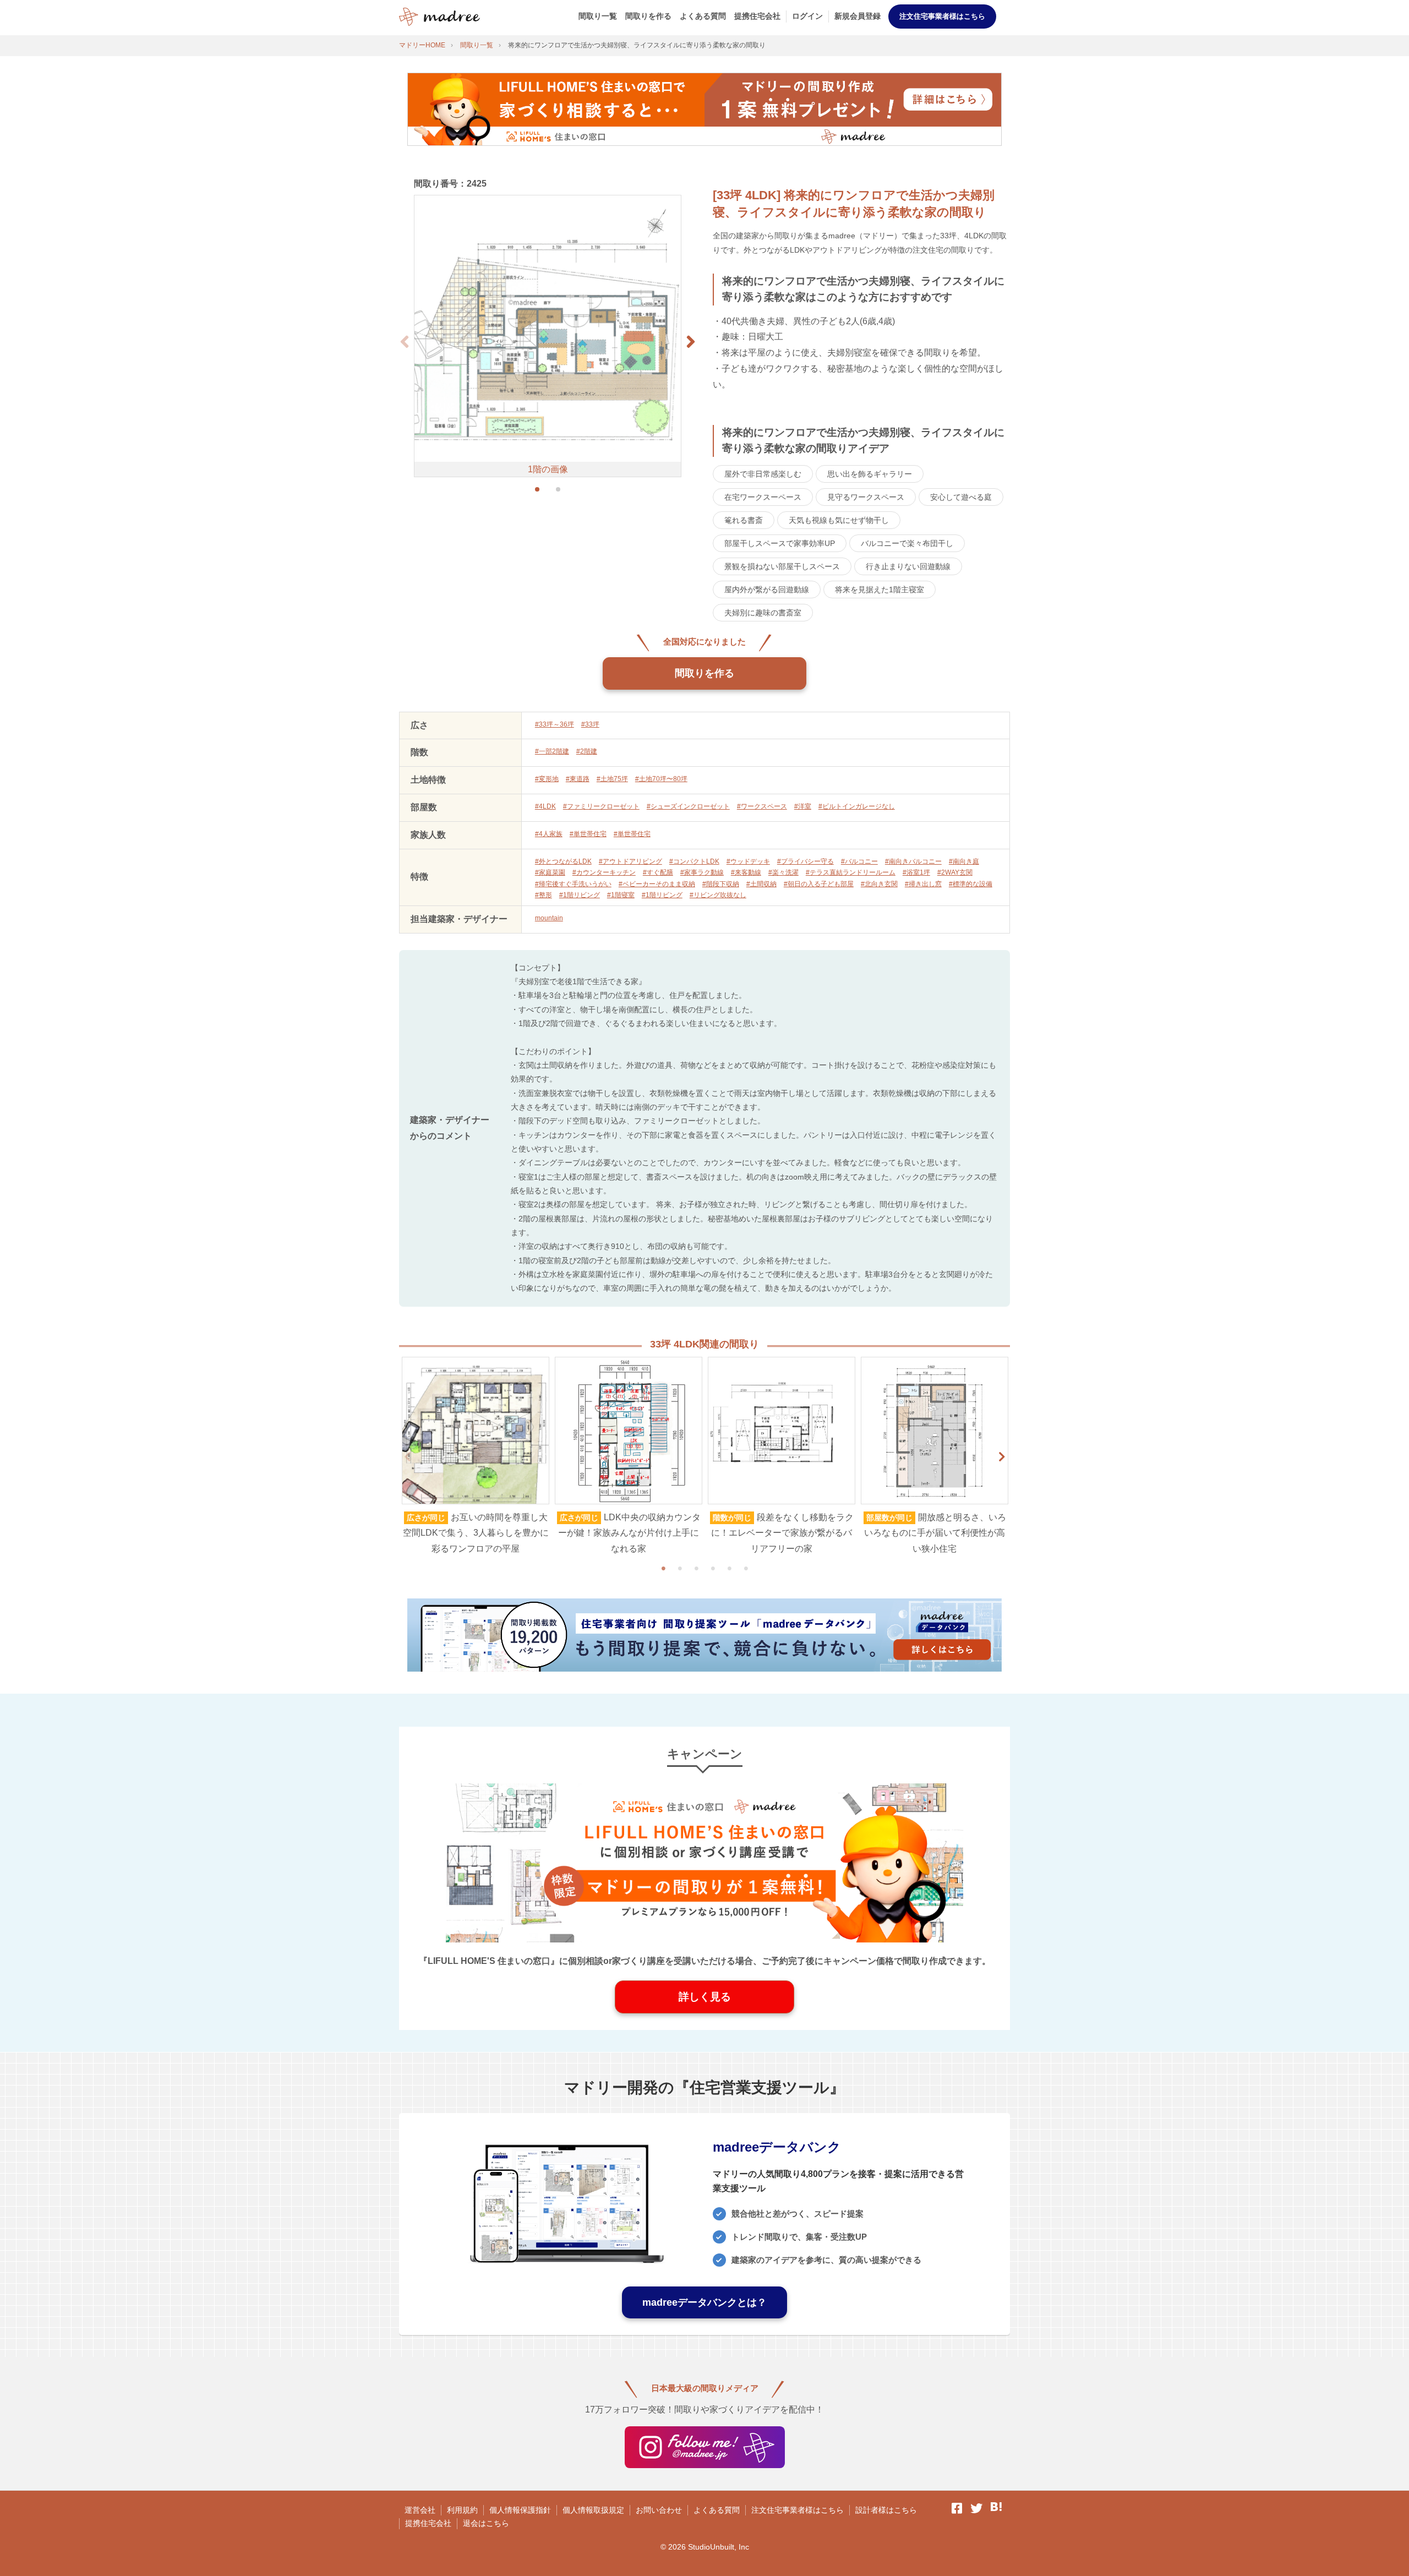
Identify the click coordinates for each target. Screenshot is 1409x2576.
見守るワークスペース (866, 497)
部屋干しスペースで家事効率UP (780, 543)
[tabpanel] (476, 1457)
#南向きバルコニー (913, 861)
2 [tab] (680, 1568)
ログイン (807, 16)
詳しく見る (705, 1997)
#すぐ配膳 (658, 872)
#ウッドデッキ (748, 861)
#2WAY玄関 (955, 872)
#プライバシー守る (805, 861)
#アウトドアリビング (630, 861)
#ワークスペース (762, 806)
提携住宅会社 (757, 16)
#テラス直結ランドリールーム (851, 872)
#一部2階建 (552, 751)
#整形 (544, 895)
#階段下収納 (721, 884)
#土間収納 (761, 884)
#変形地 (547, 779)
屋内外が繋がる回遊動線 (767, 590)
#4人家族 (549, 834)
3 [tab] (696, 1568)
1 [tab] (663, 1568)
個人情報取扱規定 (593, 2510)
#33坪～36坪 (555, 724)
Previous (407, 1457)
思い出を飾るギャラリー (870, 474)
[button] (691, 342)
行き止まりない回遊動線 (908, 566)
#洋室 (803, 806)
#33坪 (590, 724)
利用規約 (462, 2510)
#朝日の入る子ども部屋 (819, 884)
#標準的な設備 (971, 884)
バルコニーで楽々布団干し (907, 543)
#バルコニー (859, 861)
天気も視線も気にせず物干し (839, 520)
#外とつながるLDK (563, 861)
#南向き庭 (964, 861)
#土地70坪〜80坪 (661, 779)
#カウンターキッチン (604, 872)
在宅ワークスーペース (763, 497)
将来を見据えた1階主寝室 (880, 590)
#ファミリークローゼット (601, 806)
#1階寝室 (621, 895)
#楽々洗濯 (783, 872)
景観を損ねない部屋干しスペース (782, 566)
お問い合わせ (659, 2510)
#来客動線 (746, 872)
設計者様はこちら (886, 2510)
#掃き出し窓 (923, 884)
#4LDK (545, 806)
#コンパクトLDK (694, 861)
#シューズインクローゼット (688, 806)
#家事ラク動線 (702, 872)
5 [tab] (729, 1568)
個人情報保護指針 (520, 2510)
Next (1002, 1457)
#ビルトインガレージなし (857, 806)
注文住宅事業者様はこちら (942, 16)
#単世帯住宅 (588, 834)
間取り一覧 (598, 16)
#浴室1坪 (916, 872)
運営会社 (420, 2510)
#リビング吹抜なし (718, 895)
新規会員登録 (858, 16)
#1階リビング (580, 895)
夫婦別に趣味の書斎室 (763, 613)
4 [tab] (713, 1568)
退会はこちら (486, 2523)
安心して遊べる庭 (961, 497)
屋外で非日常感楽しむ (763, 474)
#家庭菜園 (550, 872)
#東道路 (578, 779)
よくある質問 (703, 16)
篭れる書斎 (744, 520)
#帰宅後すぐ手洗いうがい (573, 884)
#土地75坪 (612, 779)
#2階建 (587, 751)
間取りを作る (648, 16)
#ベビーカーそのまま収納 (657, 884)
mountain (549, 918)
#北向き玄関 (879, 884)
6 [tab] (746, 1568)
